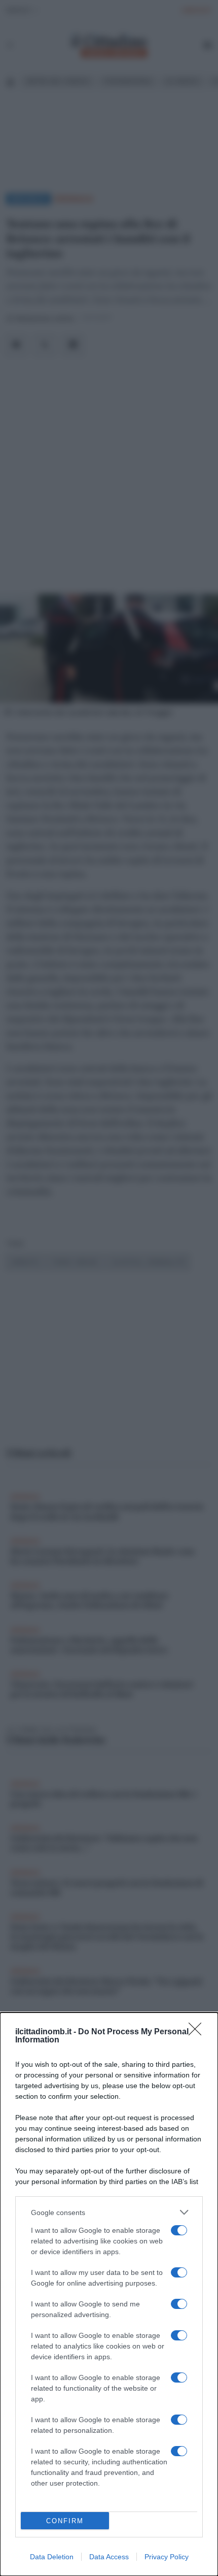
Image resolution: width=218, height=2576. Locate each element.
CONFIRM (65, 2521)
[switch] (179, 2230)
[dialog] (109, 2294)
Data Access (109, 2557)
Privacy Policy (167, 2557)
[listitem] (109, 2212)
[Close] (198, 2032)
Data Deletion (52, 2557)
